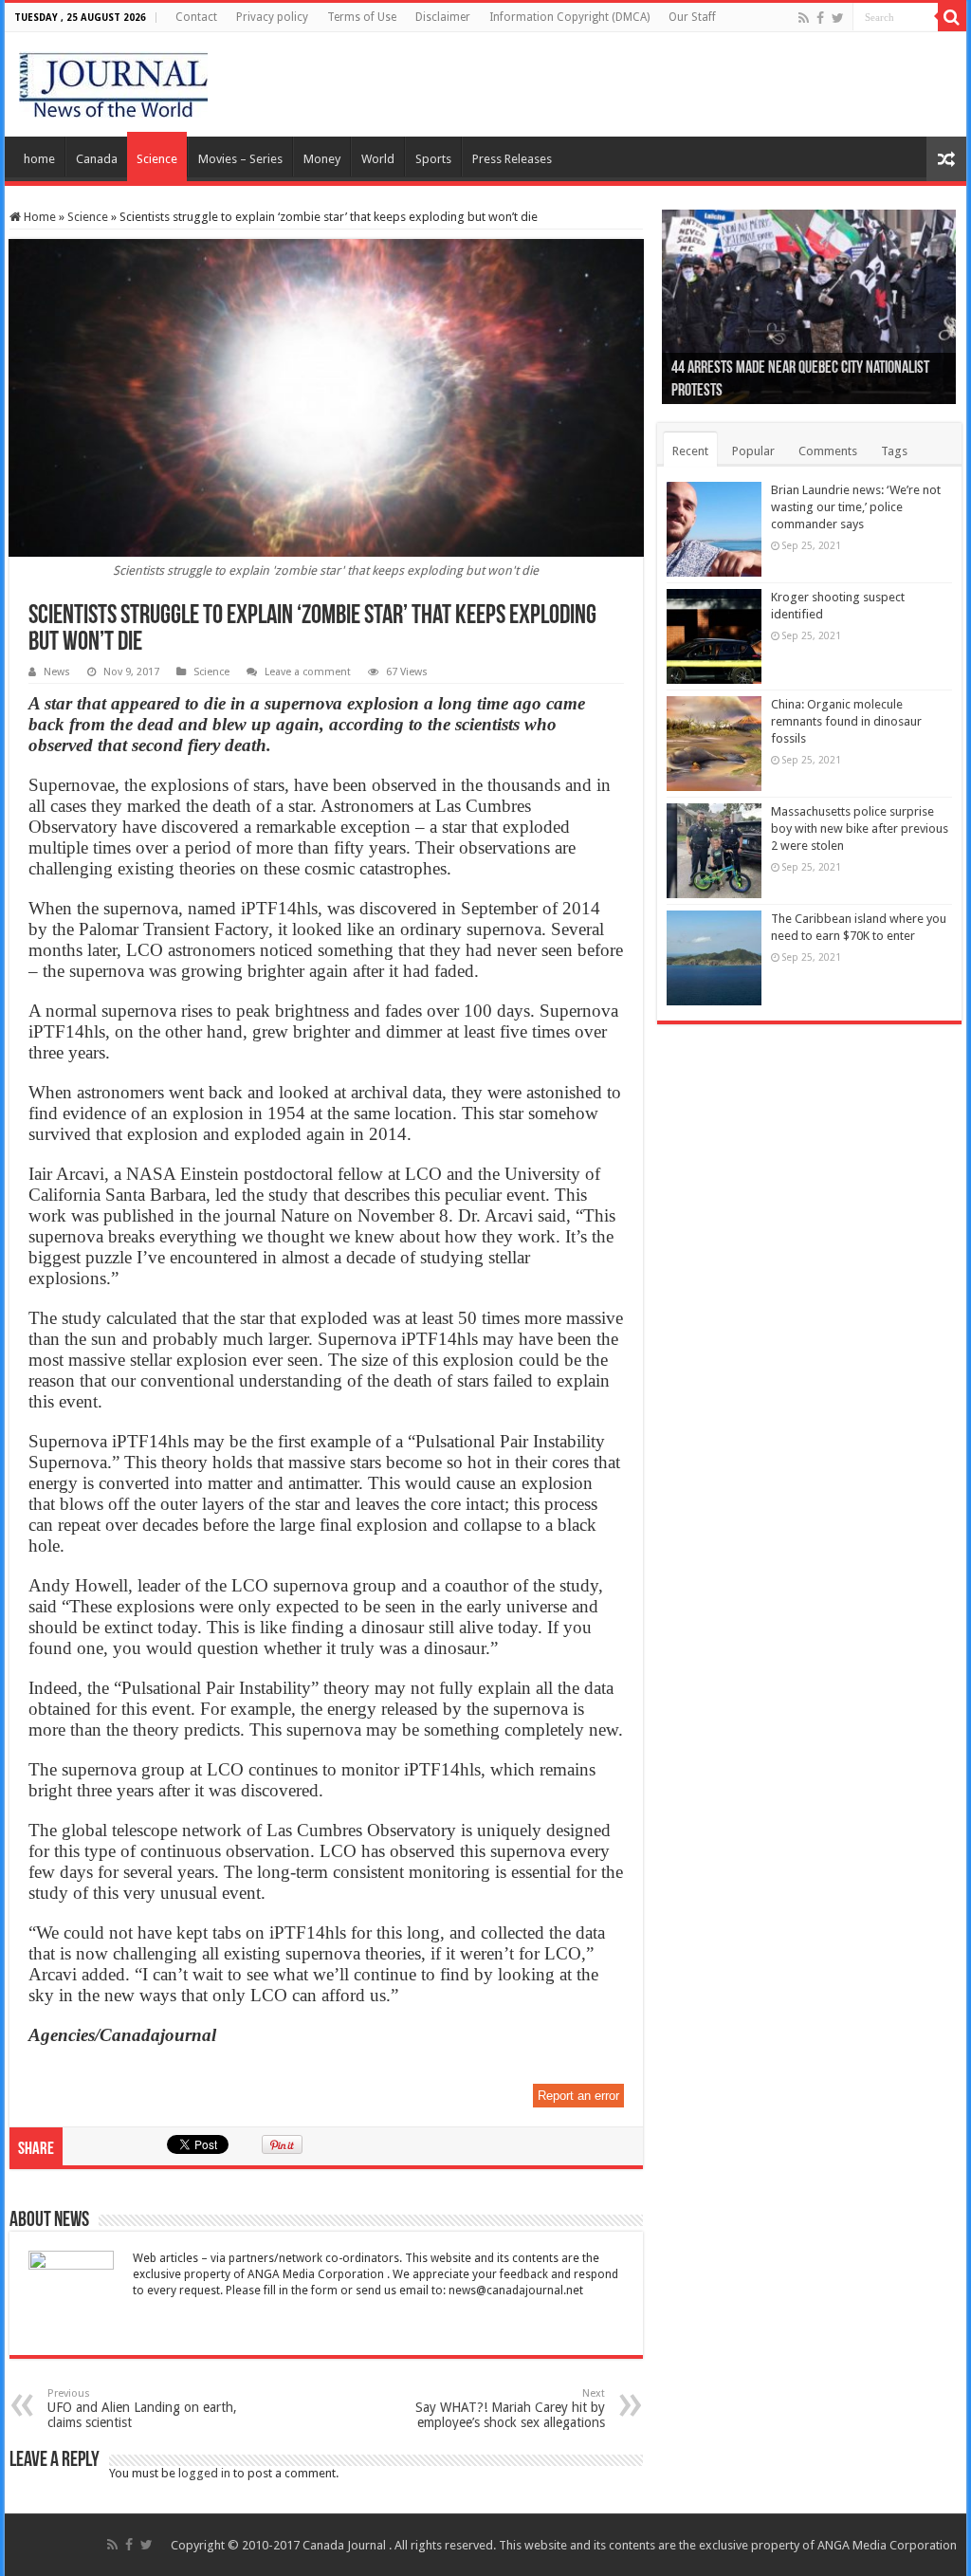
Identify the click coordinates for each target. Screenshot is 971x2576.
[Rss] (804, 18)
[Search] (952, 17)
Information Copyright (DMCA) (569, 17)
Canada (97, 159)
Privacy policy (272, 17)
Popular (753, 451)
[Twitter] (838, 18)
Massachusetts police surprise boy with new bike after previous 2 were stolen (860, 828)
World (378, 159)
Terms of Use (362, 17)
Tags (894, 451)
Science (157, 159)
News (57, 672)
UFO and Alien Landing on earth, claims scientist (142, 2409)
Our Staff (692, 17)
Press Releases (512, 159)
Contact (196, 17)
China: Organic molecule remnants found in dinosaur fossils (846, 721)
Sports (433, 159)
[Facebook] (820, 18)
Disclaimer (443, 17)
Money (322, 159)
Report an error (578, 2096)
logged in (204, 2473)
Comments (828, 451)
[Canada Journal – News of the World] (113, 81)
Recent (690, 451)
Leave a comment (308, 672)
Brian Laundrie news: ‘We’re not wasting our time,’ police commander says (856, 507)
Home (38, 217)
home (39, 159)
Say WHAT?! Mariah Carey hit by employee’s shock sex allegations (510, 2409)
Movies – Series (240, 159)
